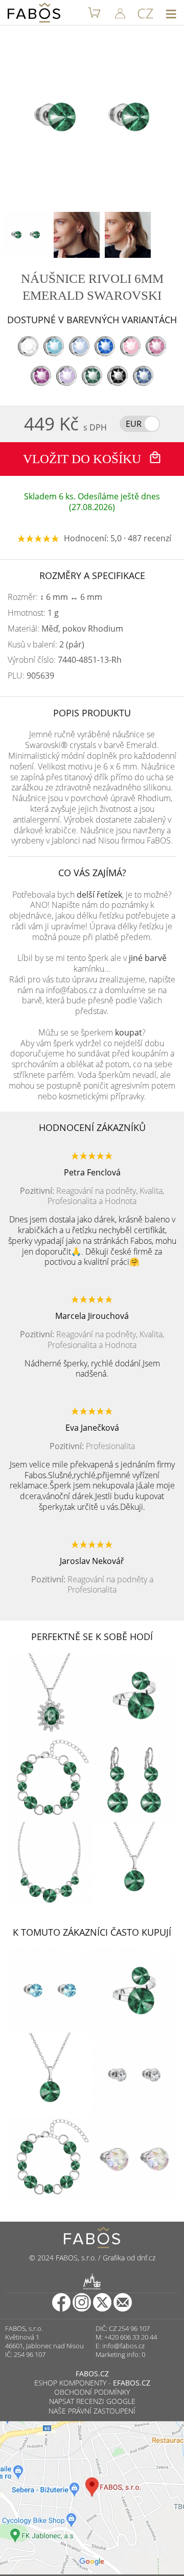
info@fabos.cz (123, 2346)
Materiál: (65, 629)
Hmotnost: (33, 613)
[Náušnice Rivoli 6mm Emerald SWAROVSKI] (26, 235)
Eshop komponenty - (92, 2383)
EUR (134, 424)
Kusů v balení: (46, 645)
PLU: (31, 676)
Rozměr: (55, 597)
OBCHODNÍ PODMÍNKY (92, 2392)
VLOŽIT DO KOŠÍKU (84, 459)
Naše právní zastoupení (92, 2411)
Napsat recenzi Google (92, 2401)
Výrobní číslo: (65, 660)
